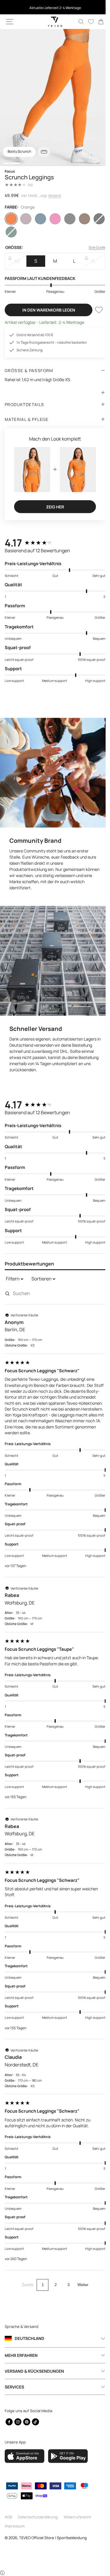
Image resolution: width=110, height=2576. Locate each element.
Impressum (15, 2526)
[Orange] (11, 219)
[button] (10, 22)
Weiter (81, 2279)
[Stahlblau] (39, 219)
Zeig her (53, 504)
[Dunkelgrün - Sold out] (11, 232)
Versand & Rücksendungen (34, 2371)
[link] (97, 22)
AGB (8, 2517)
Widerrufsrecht (77, 2517)
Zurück (26, 2279)
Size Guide (93, 247)
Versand (55, 196)
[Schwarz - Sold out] (95, 219)
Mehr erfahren (21, 2355)
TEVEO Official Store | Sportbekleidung (53, 2538)
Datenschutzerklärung (38, 2517)
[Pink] (53, 219)
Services (14, 2387)
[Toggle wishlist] (94, 310)
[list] (53, 98)
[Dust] (81, 219)
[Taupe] (25, 219)
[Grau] (67, 219)
